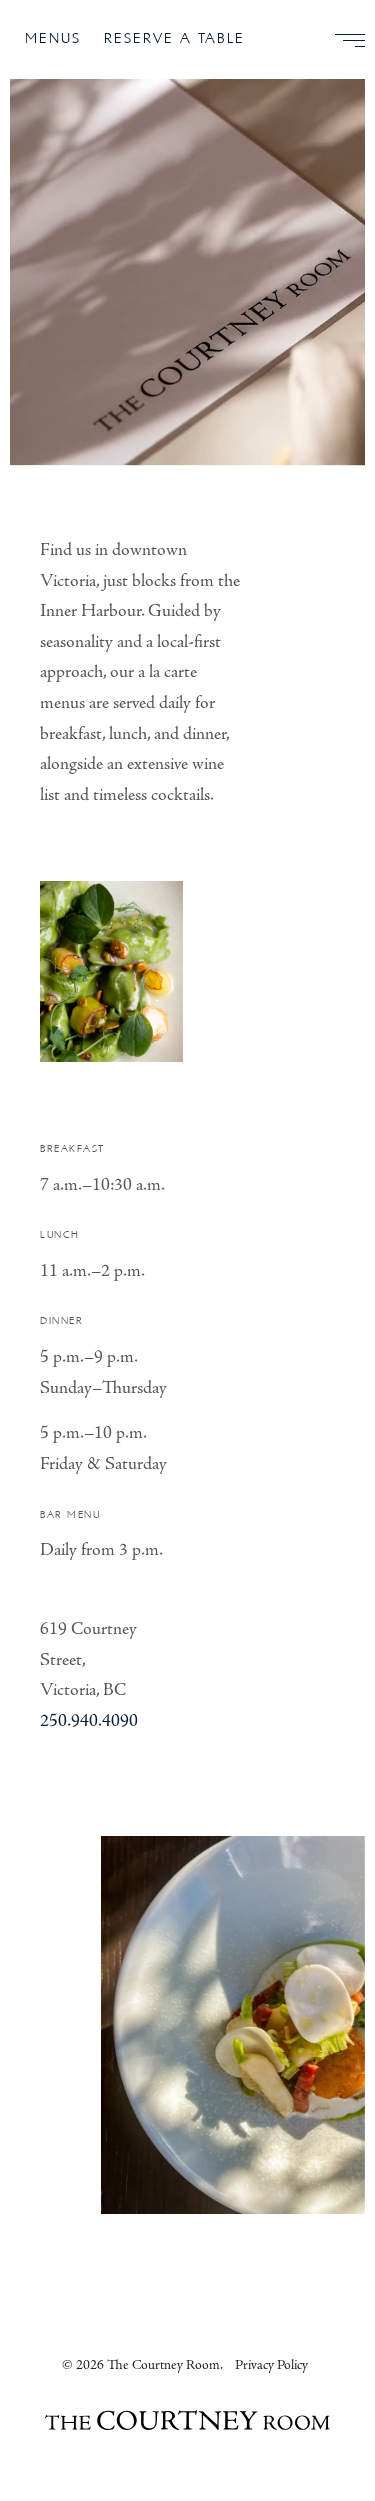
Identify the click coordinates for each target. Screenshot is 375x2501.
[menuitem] (342, 40)
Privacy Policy (271, 2365)
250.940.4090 (89, 1720)
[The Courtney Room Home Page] (187, 2423)
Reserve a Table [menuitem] (174, 38)
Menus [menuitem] (53, 38)
